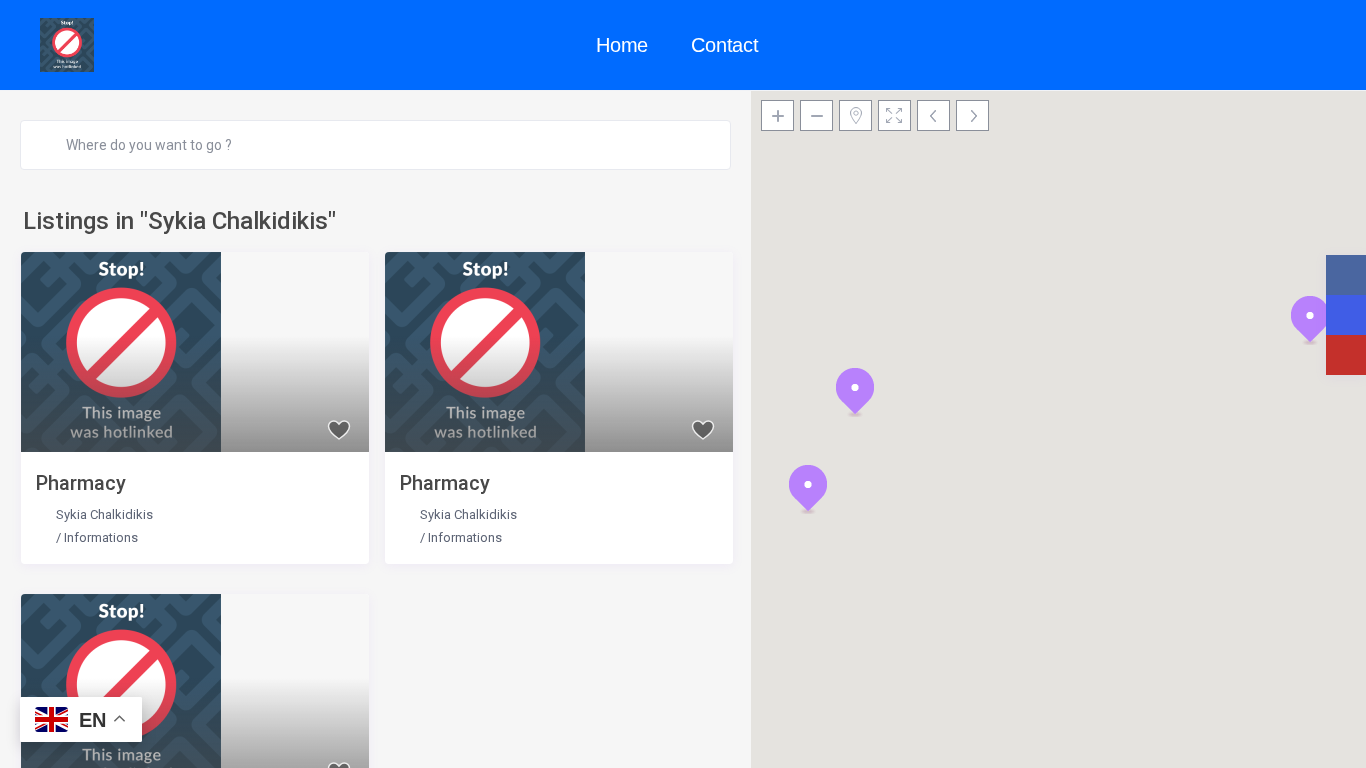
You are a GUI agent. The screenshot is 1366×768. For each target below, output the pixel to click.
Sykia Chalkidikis (104, 514)
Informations (101, 537)
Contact (725, 45)
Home (622, 45)
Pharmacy (81, 483)
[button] (855, 392)
